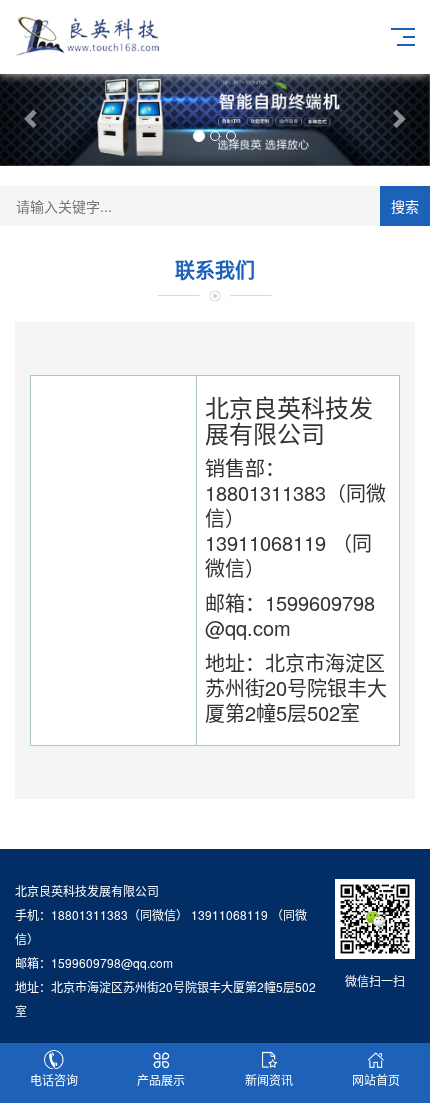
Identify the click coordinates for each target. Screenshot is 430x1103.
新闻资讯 (269, 1079)
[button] (32, 118)
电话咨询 (54, 1079)
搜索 (405, 206)
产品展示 (161, 1079)
